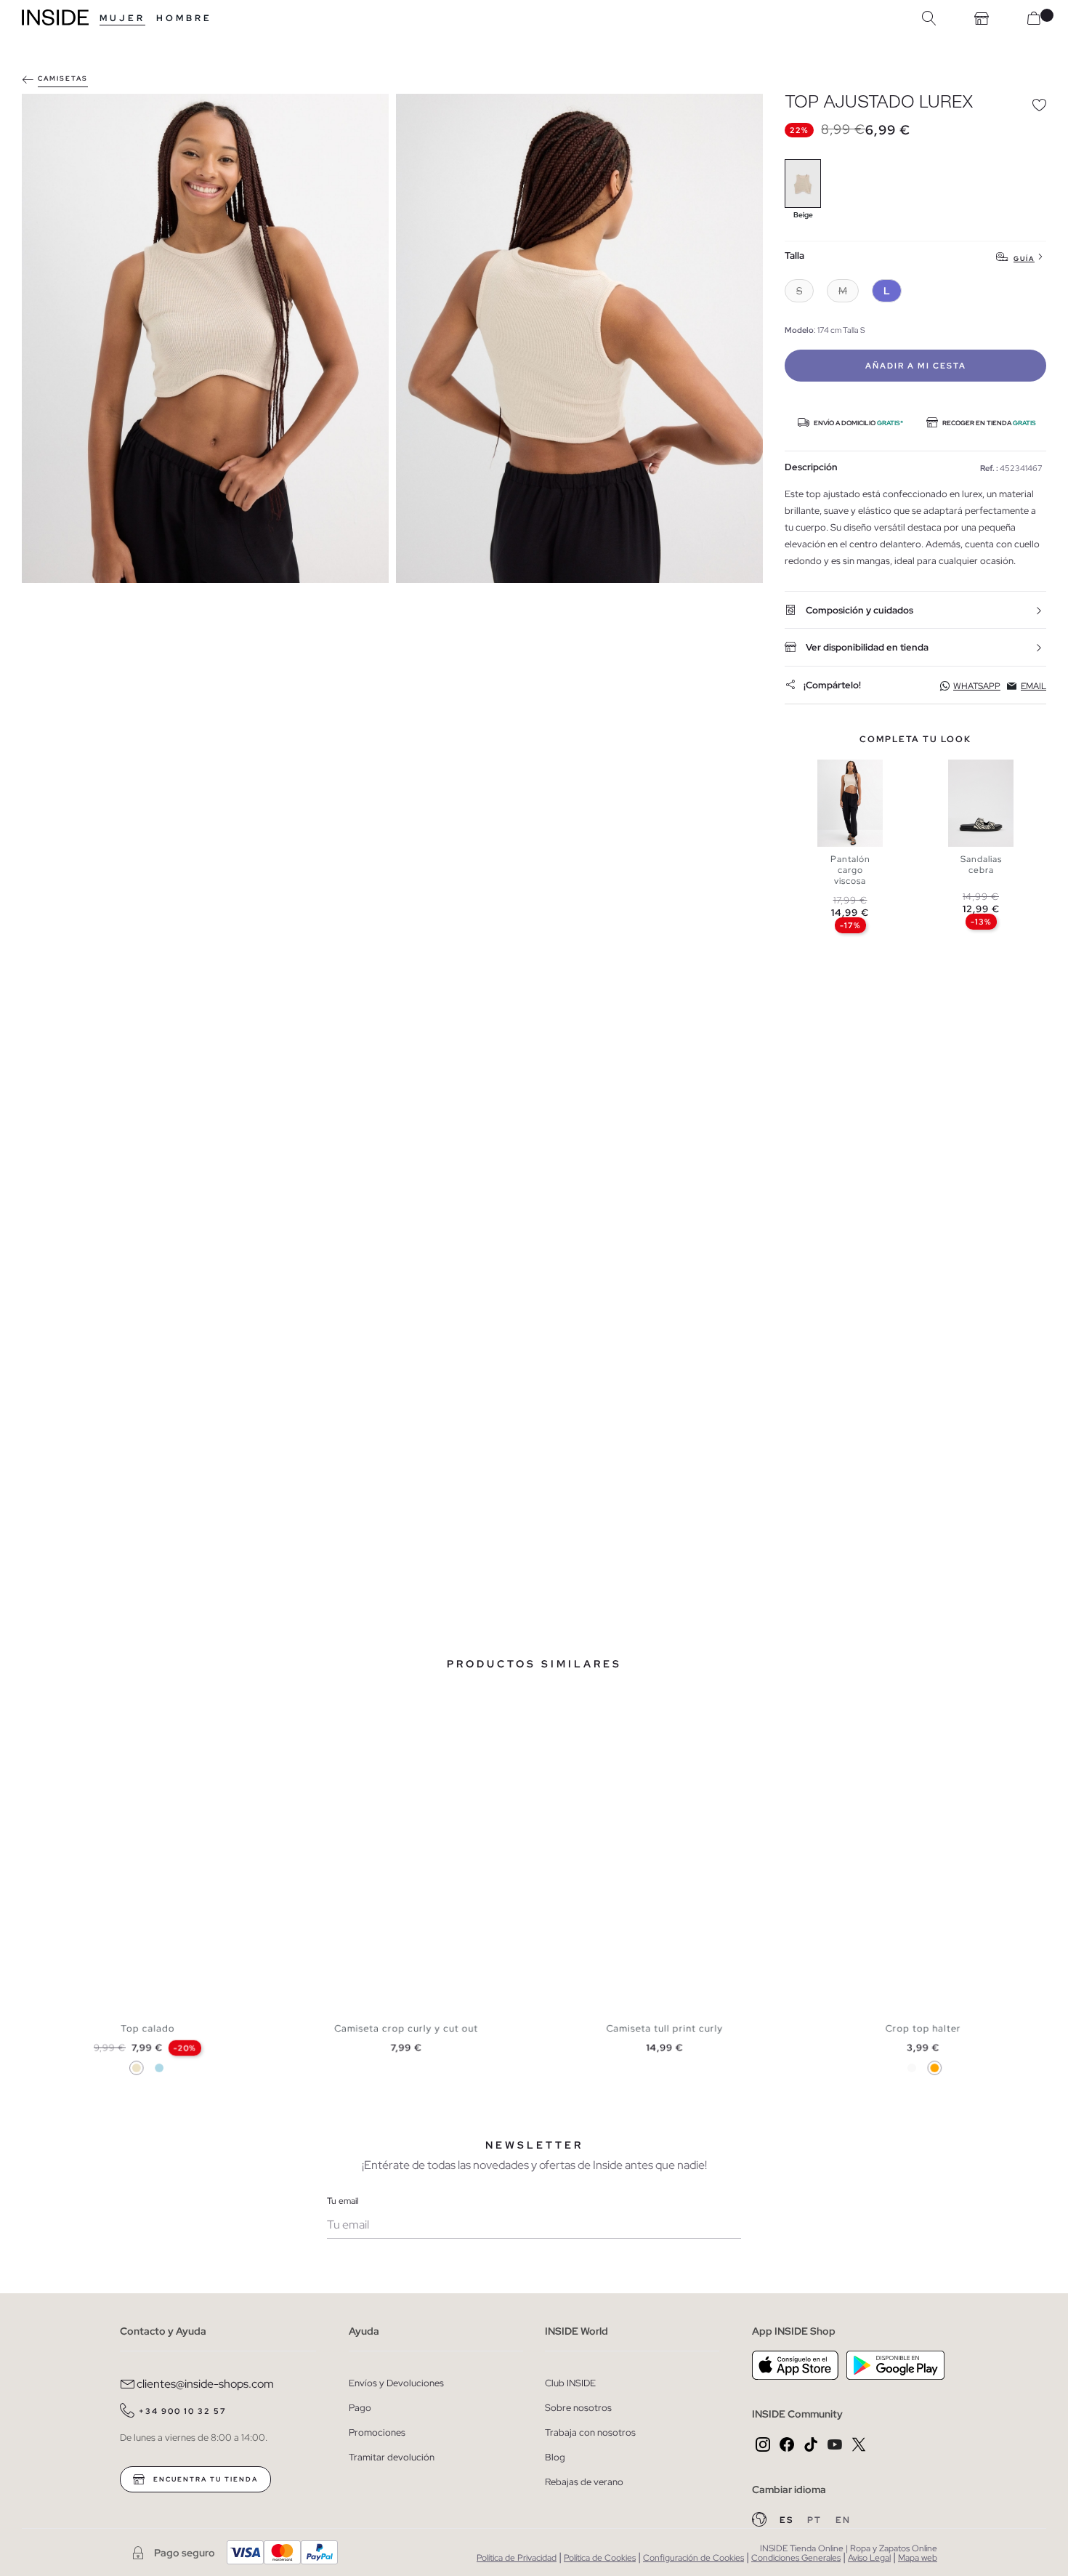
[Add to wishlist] (1039, 105)
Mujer (122, 18)
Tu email (343, 2201)
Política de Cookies (600, 2558)
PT (816, 2520)
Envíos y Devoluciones (396, 2383)
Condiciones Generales (796, 2558)
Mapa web (918, 2558)
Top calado (147, 2029)
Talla (794, 256)
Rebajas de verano (584, 2482)
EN (843, 2520)
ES (788, 2520)
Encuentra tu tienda (204, 2479)
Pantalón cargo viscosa (850, 870)
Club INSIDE (570, 2383)
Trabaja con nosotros (590, 2432)
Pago (360, 2408)
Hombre (184, 18)
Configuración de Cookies (693, 2558)
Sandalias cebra (981, 865)
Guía (1024, 258)
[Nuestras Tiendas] (982, 18)
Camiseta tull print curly (664, 2029)
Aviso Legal (869, 2558)
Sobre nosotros (578, 2408)
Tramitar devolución (392, 2457)
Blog (555, 2457)
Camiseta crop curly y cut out (406, 2029)
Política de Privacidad (517, 2558)
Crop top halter (923, 2029)
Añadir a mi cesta (916, 366)
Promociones (377, 2432)
